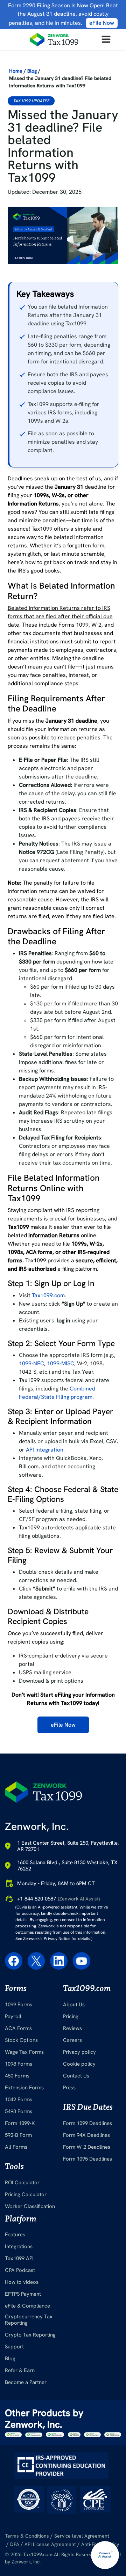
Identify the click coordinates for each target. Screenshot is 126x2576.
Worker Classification (30, 2206)
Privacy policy (79, 2052)
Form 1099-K (20, 2123)
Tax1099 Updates (31, 101)
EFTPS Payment (23, 2294)
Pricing (71, 2016)
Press (69, 2088)
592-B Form (18, 2135)
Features (15, 2235)
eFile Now (63, 1725)
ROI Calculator (22, 2183)
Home (16, 71)
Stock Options (21, 2040)
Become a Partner (26, 2382)
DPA (15, 2544)
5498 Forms (19, 2111)
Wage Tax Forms (24, 2052)
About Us (74, 2005)
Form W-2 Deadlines (87, 2147)
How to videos (22, 2282)
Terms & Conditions (27, 2536)
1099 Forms (19, 2005)
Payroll (13, 2016)
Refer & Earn (20, 2370)
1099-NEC (31, 1363)
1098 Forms (19, 2064)
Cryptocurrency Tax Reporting (29, 2320)
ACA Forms (18, 2028)
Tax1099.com (48, 1295)
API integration (45, 1450)
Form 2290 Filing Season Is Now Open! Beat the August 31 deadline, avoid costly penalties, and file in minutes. (63, 14)
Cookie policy (79, 2064)
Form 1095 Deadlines (87, 2159)
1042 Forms (19, 2099)
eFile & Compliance (27, 2306)
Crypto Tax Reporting (30, 2335)
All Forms (16, 2147)
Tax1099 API (19, 2258)
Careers (72, 2040)
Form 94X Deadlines (86, 2135)
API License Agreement (50, 2544)
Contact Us (76, 2076)
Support (14, 2347)
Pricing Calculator (26, 2194)
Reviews (72, 2028)
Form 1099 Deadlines (87, 2123)
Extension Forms (24, 2088)
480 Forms (17, 2076)
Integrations (19, 2246)
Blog (32, 71)
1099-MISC (61, 1363)
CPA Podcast (20, 2270)
